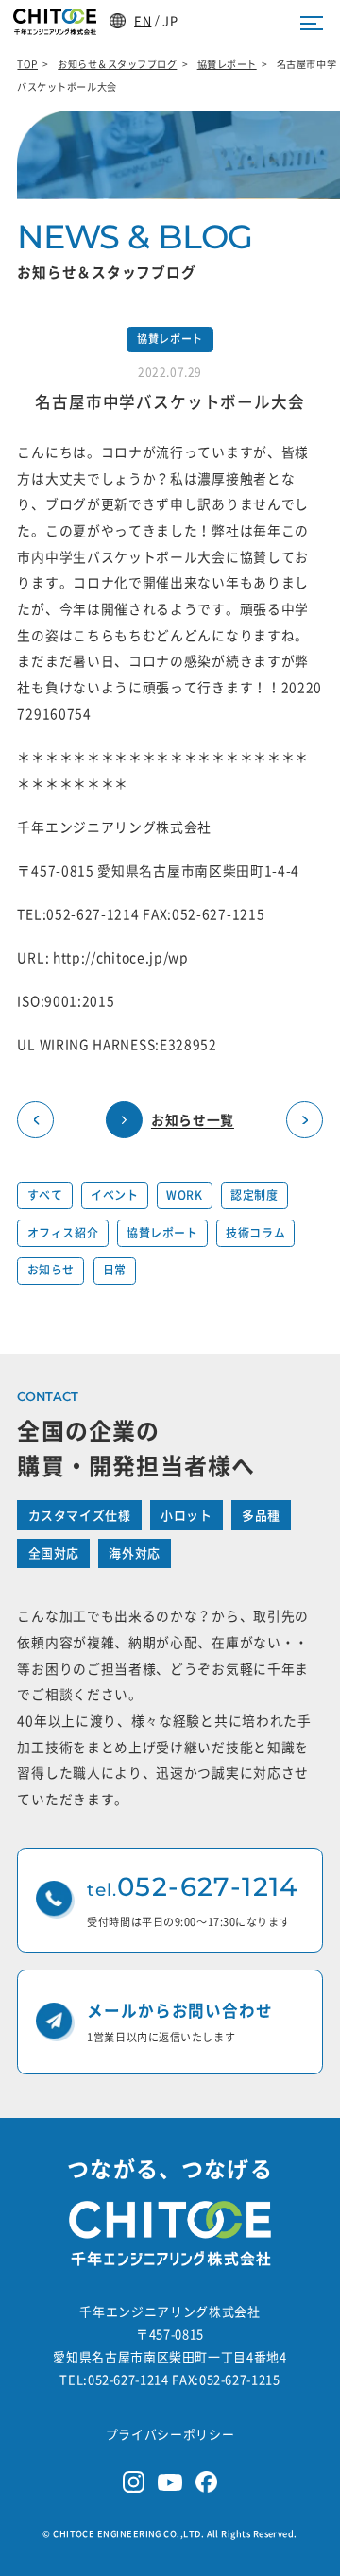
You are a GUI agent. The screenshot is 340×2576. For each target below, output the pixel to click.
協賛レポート (227, 64)
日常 (115, 1270)
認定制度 (254, 1195)
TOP (27, 64)
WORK (184, 1195)
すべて (45, 1195)
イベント (114, 1195)
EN (143, 20)
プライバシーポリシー (170, 2434)
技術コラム (255, 1233)
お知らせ (51, 1270)
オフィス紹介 (63, 1233)
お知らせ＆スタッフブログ (117, 64)
